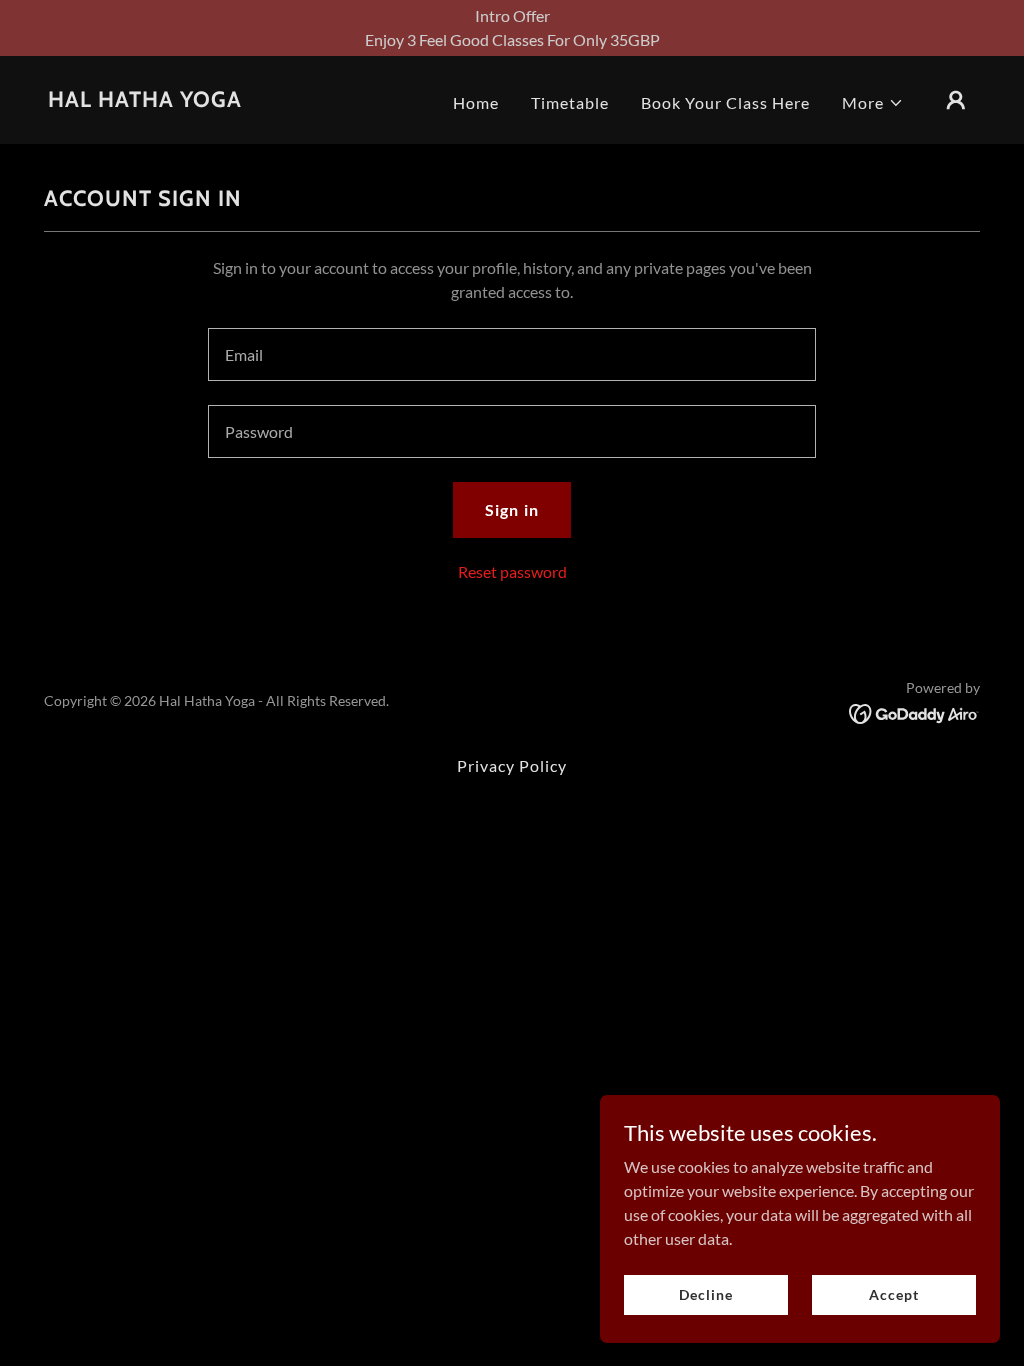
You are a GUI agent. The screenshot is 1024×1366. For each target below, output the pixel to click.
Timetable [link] (570, 102)
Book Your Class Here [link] (725, 102)
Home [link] (476, 102)
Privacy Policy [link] (512, 765)
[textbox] (512, 354)
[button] (873, 103)
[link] (145, 100)
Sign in (511, 509)
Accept (893, 1294)
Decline (705, 1294)
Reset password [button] (512, 571)
